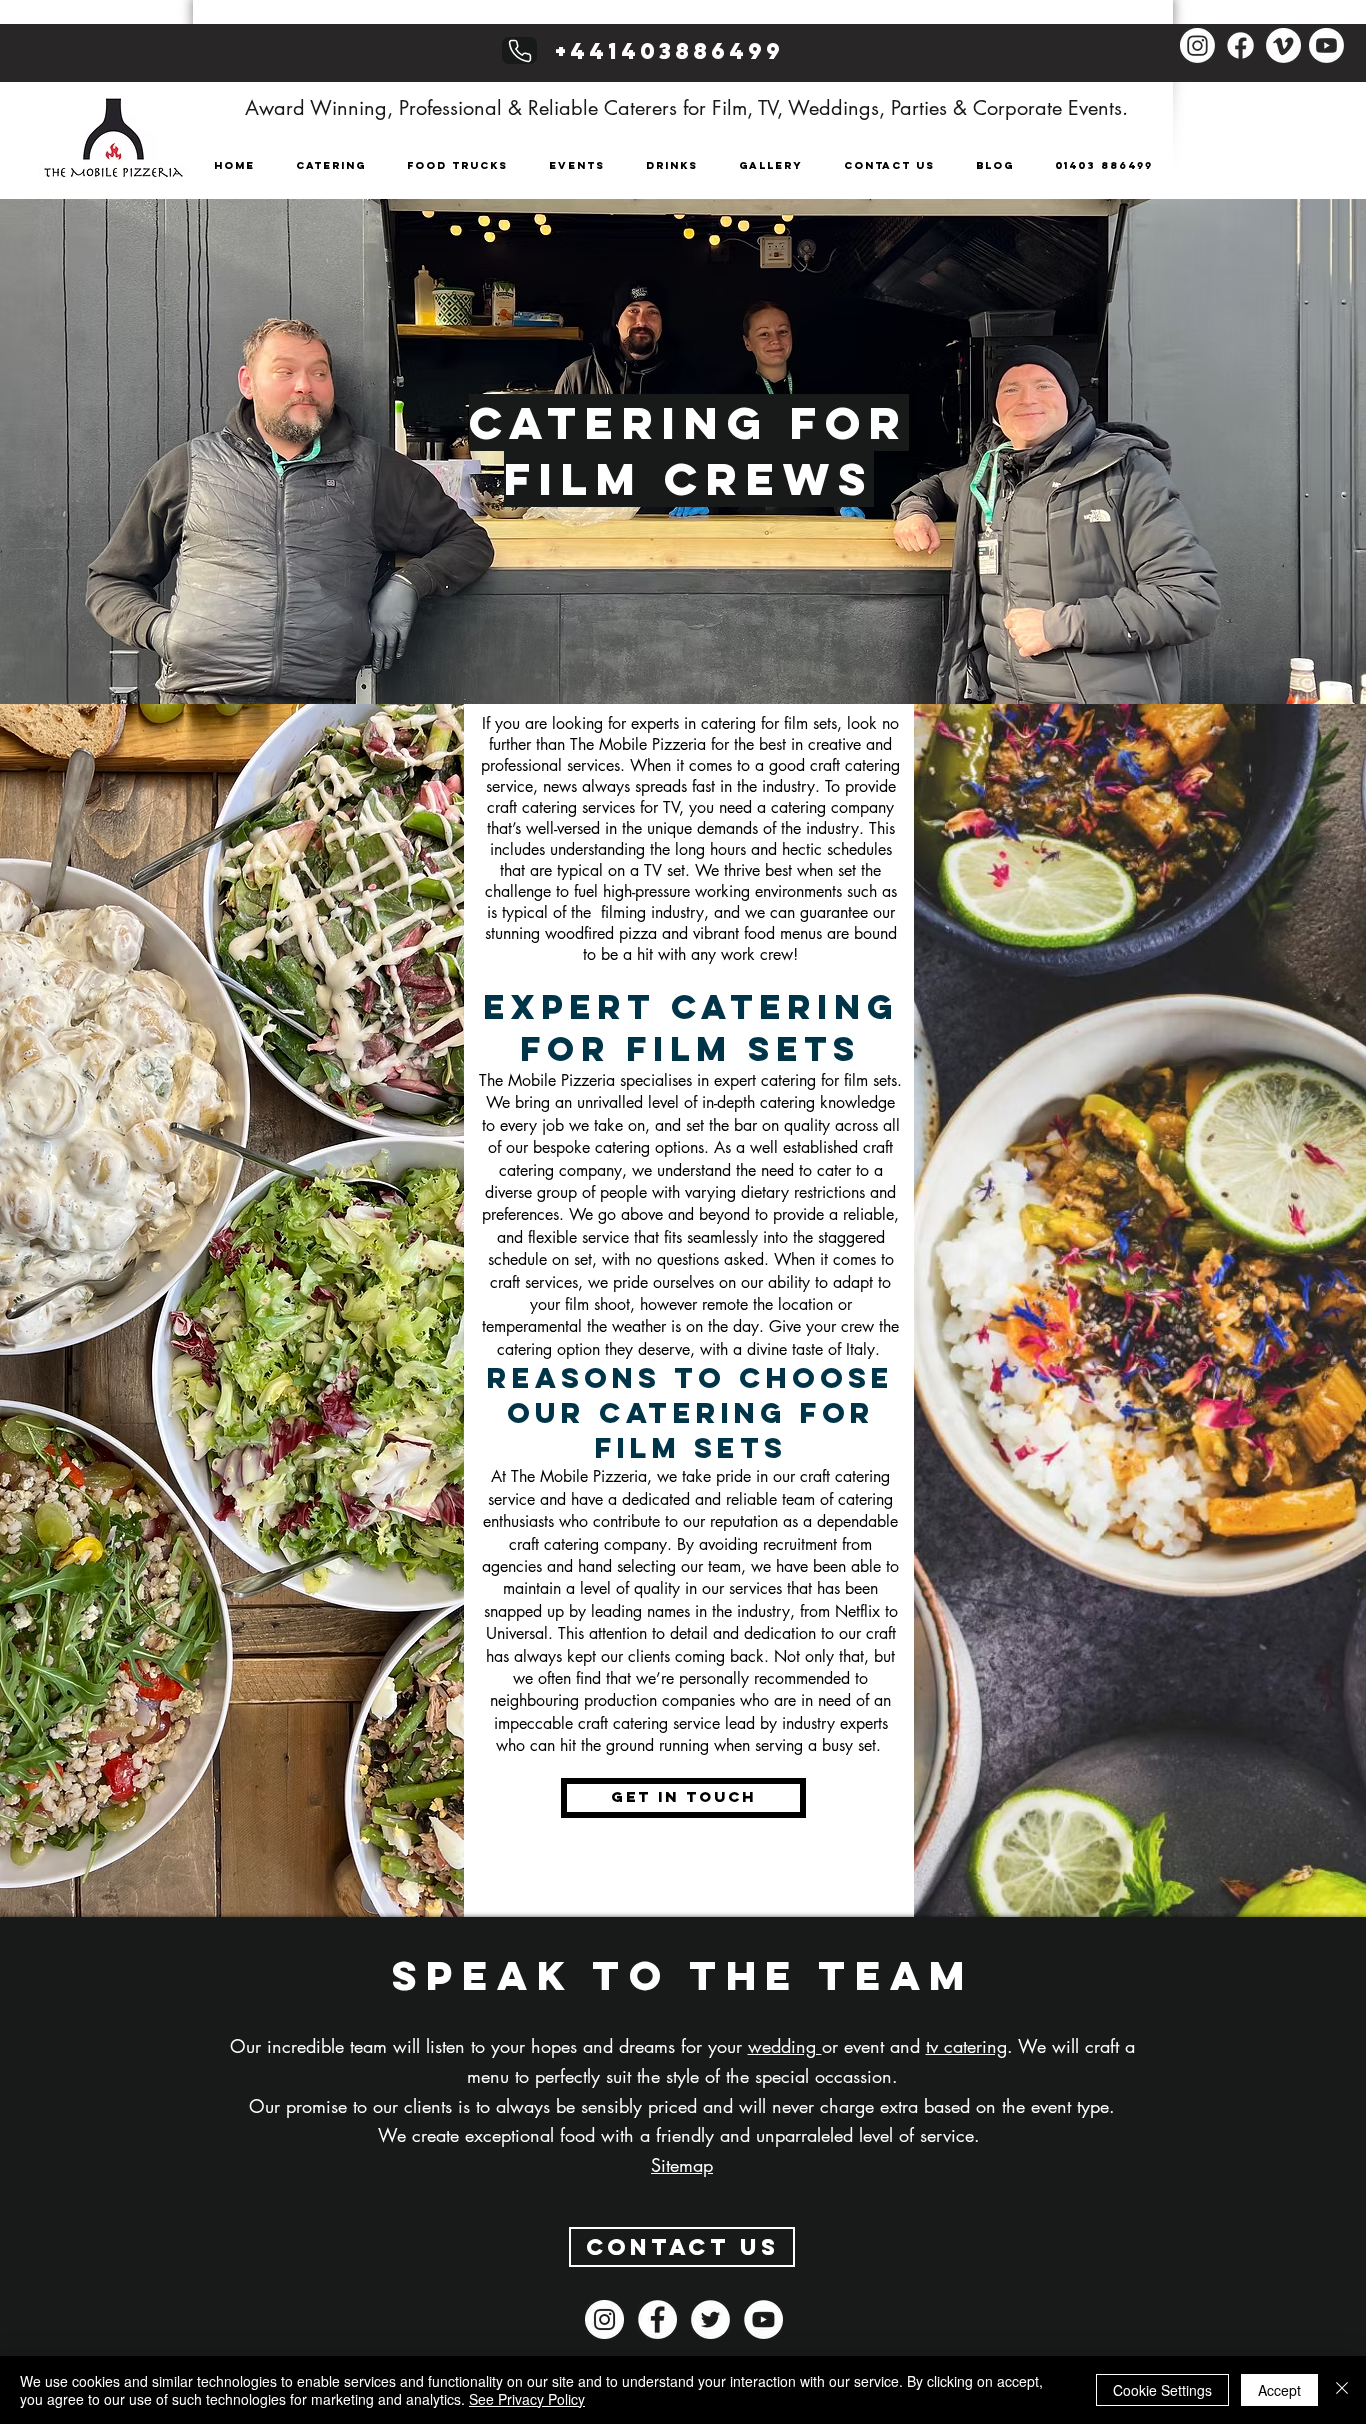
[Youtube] (1326, 45)
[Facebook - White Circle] (657, 2319)
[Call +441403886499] (519, 50)
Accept (1279, 2390)
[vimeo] (1283, 45)
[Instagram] (1197, 45)
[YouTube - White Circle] (763, 2319)
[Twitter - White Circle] (710, 2319)
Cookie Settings (1162, 2390)
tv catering (966, 2046)
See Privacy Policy (527, 2399)
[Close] (1342, 2390)
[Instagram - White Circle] (604, 2319)
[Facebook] (1240, 45)
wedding (785, 2046)
